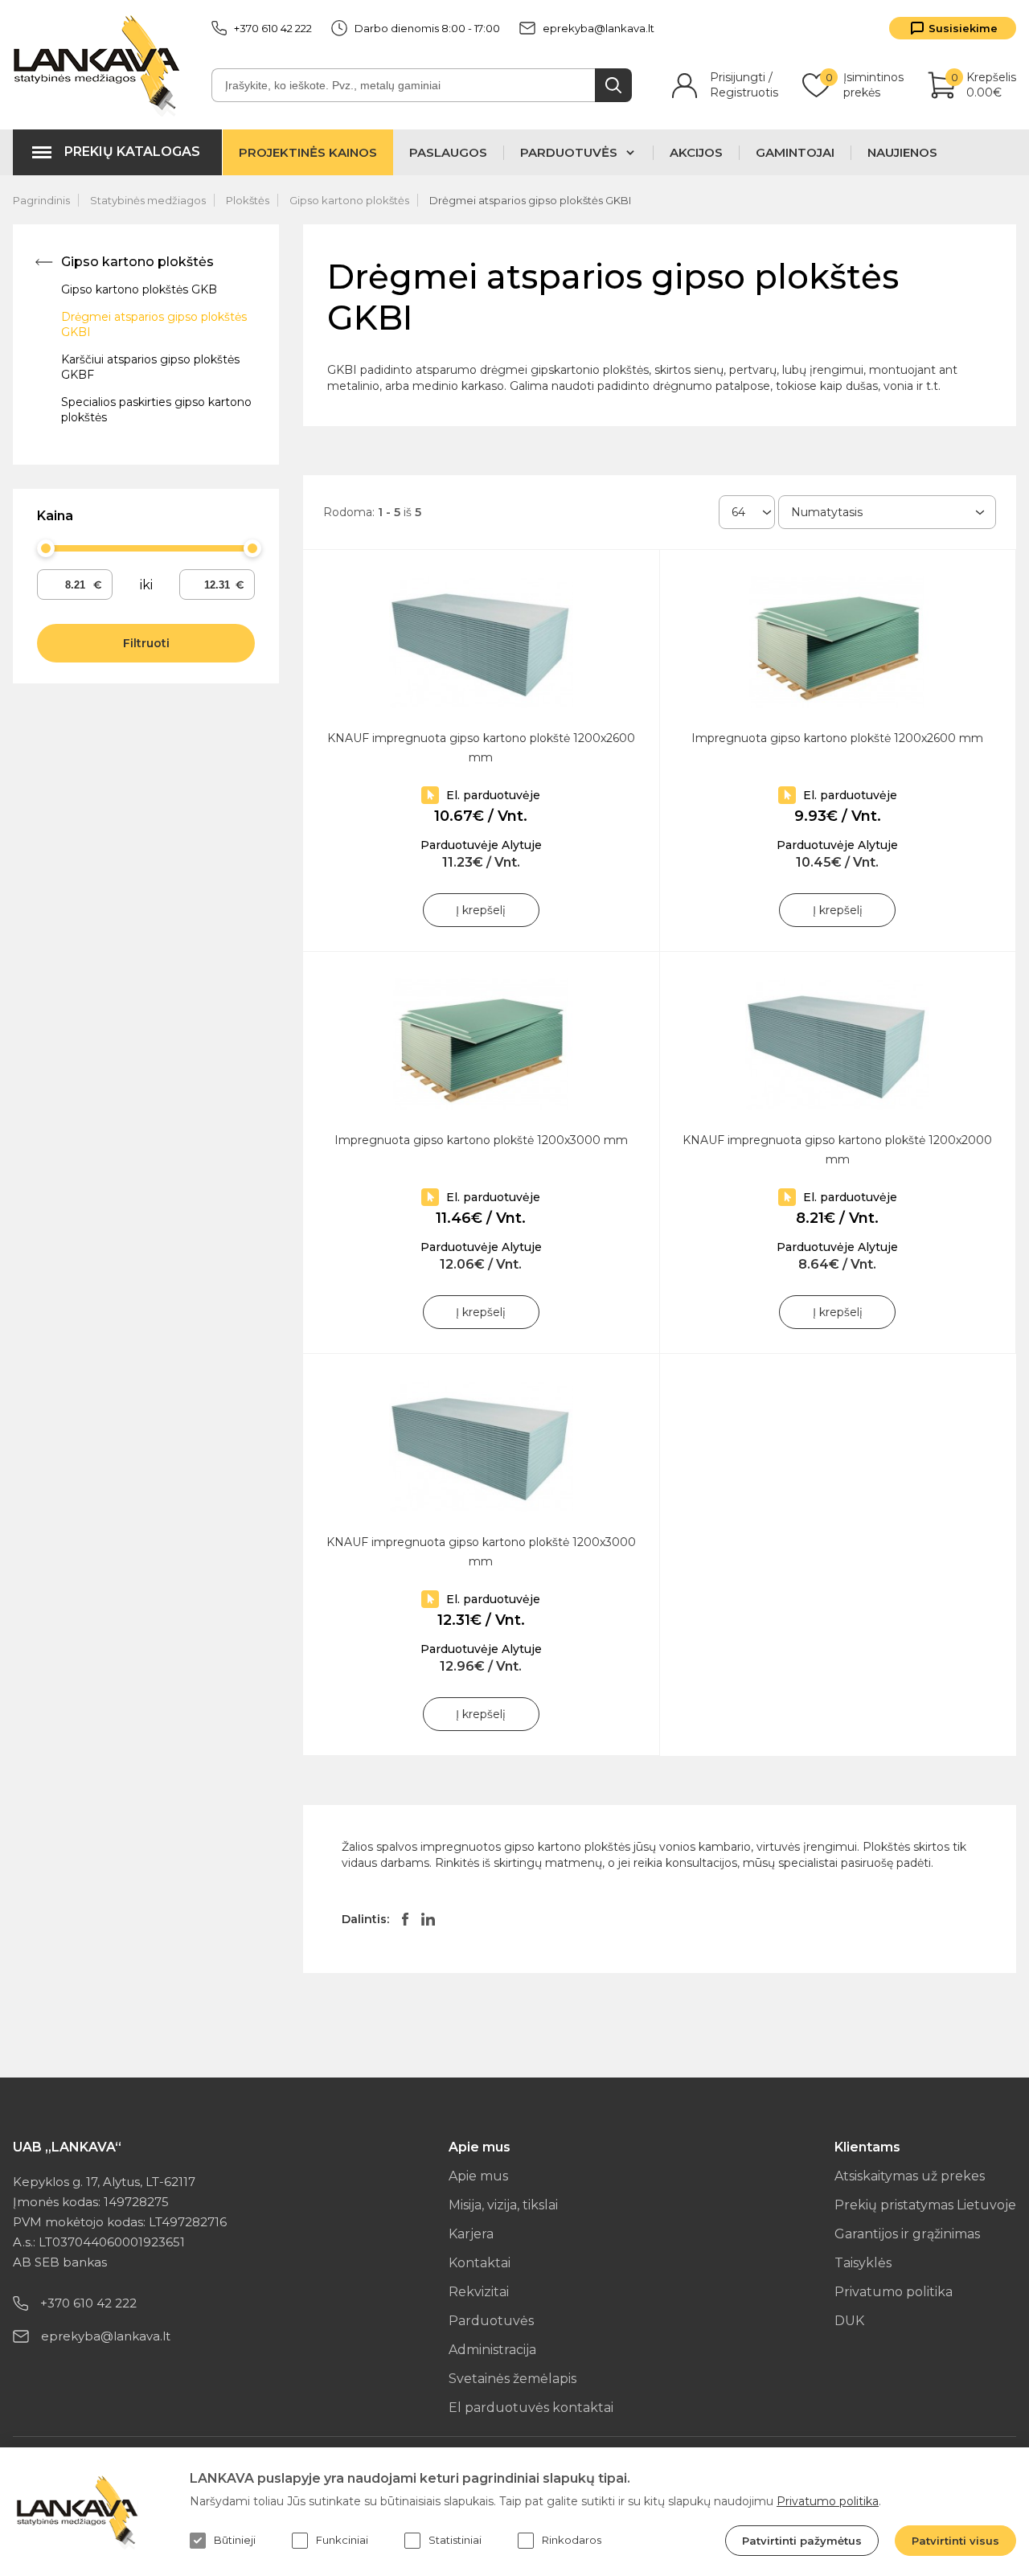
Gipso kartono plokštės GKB (139, 289)
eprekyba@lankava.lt (599, 28)
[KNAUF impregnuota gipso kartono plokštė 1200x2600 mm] (481, 642)
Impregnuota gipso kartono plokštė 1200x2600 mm (837, 738)
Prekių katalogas (132, 152)
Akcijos (696, 153)
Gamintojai (795, 153)
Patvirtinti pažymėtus (802, 2541)
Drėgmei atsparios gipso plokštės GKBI (530, 200)
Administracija (492, 2350)
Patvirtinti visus (955, 2541)
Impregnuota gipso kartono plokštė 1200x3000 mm (481, 1140)
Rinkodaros (572, 2540)
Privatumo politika (894, 2292)
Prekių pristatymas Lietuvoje (925, 2205)
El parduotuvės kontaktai (531, 2408)
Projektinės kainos (308, 152)
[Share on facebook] (405, 1919)
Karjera (471, 2234)
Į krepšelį (481, 910)
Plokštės (248, 200)
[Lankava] (100, 65)
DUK (849, 2321)
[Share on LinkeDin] (428, 1919)
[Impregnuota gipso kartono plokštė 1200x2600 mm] (838, 642)
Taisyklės (863, 2263)
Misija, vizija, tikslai (503, 2205)
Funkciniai (342, 2540)
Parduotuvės (491, 2321)
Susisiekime (963, 28)
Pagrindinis (41, 200)
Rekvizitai (479, 2292)
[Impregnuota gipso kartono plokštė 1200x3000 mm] (481, 1044)
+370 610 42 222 (273, 28)
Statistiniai (455, 2540)
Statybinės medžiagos (148, 200)
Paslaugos (448, 153)
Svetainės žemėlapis (512, 2379)
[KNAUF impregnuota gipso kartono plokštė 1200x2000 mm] (838, 1044)
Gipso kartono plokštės (349, 200)
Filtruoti (146, 643)
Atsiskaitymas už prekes (910, 2176)
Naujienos (902, 153)
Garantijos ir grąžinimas (907, 2234)
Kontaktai (480, 2263)
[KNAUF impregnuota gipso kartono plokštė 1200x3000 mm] (481, 1446)
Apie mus (478, 2176)
